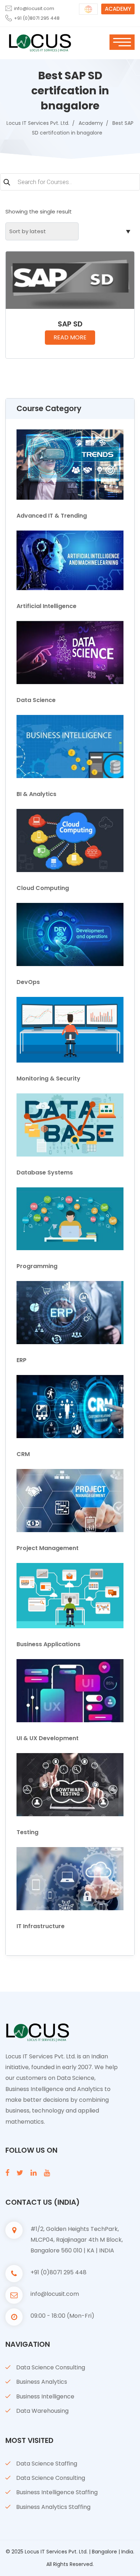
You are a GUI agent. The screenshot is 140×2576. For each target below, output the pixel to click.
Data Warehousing (42, 2411)
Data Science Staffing (47, 2464)
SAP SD (70, 324)
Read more (70, 337)
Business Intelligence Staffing (57, 2492)
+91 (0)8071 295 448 (37, 18)
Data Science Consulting (51, 2367)
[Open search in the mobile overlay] (70, 183)
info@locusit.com (34, 8)
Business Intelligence (45, 2396)
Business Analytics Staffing (53, 2507)
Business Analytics (42, 2382)
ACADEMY (118, 9)
